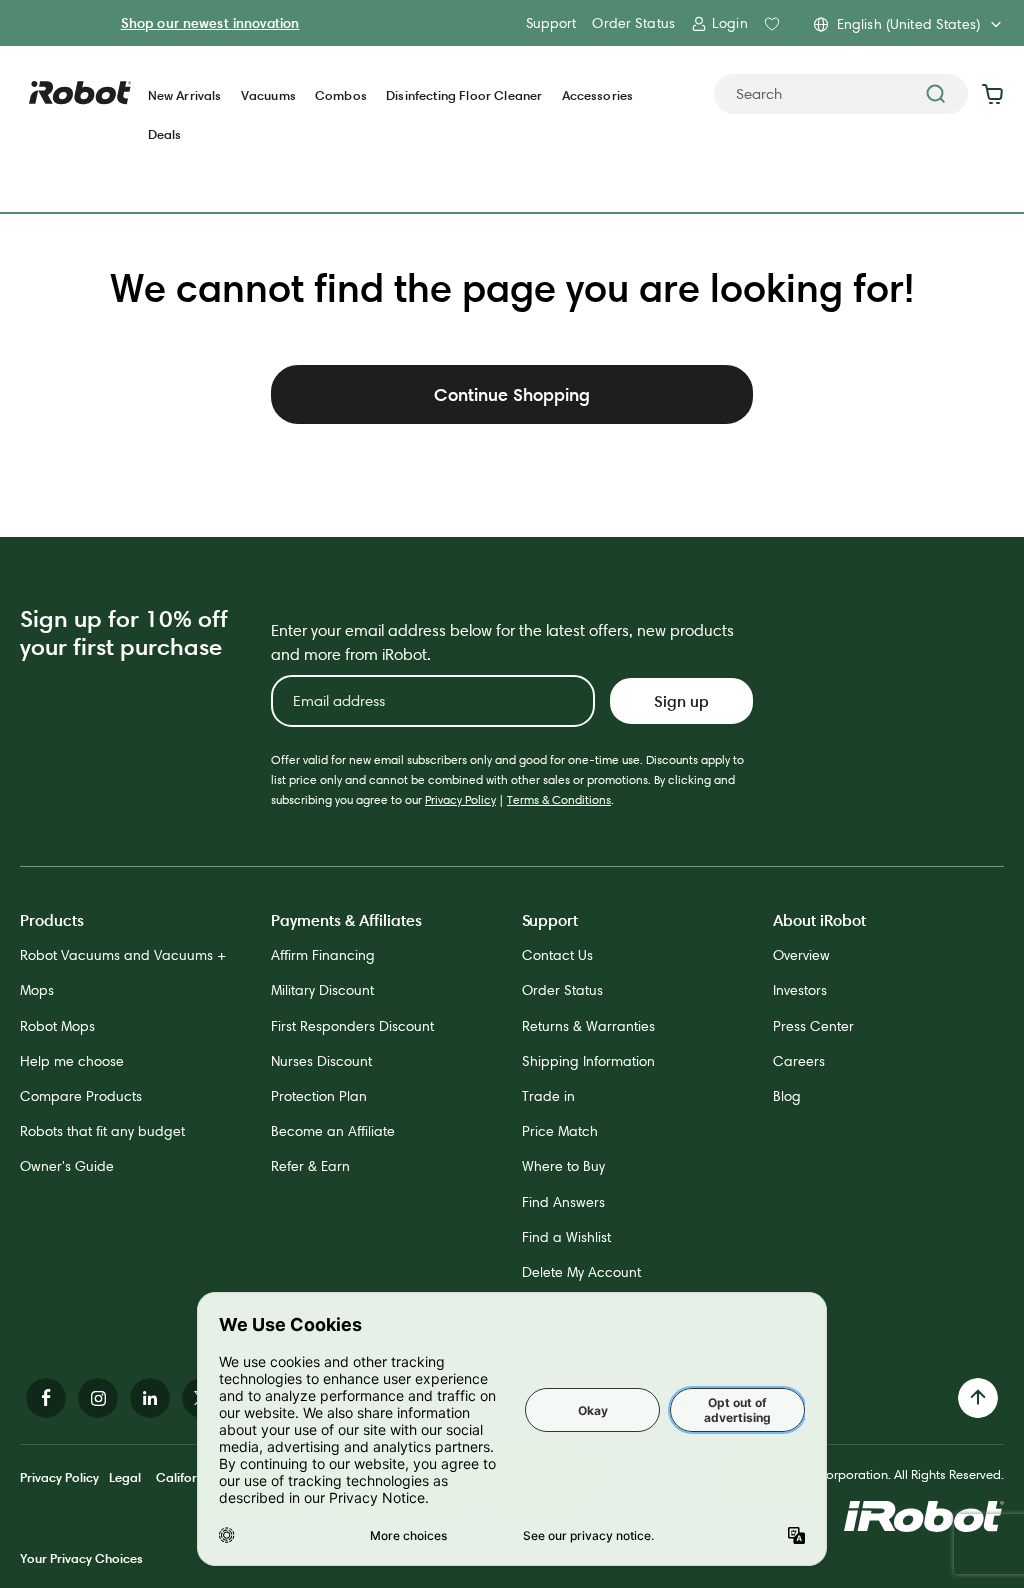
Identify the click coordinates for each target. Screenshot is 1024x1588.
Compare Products (81, 1096)
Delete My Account (581, 1272)
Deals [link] (165, 134)
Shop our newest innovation (210, 23)
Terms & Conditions (559, 799)
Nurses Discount (321, 1061)
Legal (125, 1477)
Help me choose (72, 1061)
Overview (801, 955)
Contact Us (557, 955)
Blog (787, 1096)
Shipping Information (588, 1061)
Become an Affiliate (333, 1131)
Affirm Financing (323, 955)
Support (551, 23)
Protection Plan (319, 1096)
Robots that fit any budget (102, 1131)
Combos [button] (341, 95)
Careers (799, 1061)
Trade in (548, 1096)
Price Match (560, 1131)
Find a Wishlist (566, 1237)
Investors (800, 990)
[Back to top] (978, 1398)
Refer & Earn (310, 1166)
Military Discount (322, 990)
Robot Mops (57, 1026)
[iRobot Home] (80, 93)
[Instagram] (98, 1398)
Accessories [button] (598, 95)
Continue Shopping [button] (512, 394)
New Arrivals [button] (185, 95)
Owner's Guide (67, 1166)
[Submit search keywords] (936, 94)
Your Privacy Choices (81, 1558)
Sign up (681, 701)
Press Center (813, 1026)
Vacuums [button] (268, 95)
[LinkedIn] (150, 1398)
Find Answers (563, 1202)
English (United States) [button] (908, 24)
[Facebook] (46, 1398)
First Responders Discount (352, 1026)
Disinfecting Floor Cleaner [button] (464, 95)
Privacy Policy (460, 799)
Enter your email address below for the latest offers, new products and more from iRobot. (502, 642)
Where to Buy (563, 1166)
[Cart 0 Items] (997, 94)
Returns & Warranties (588, 1026)
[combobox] (841, 94)
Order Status (633, 23)
